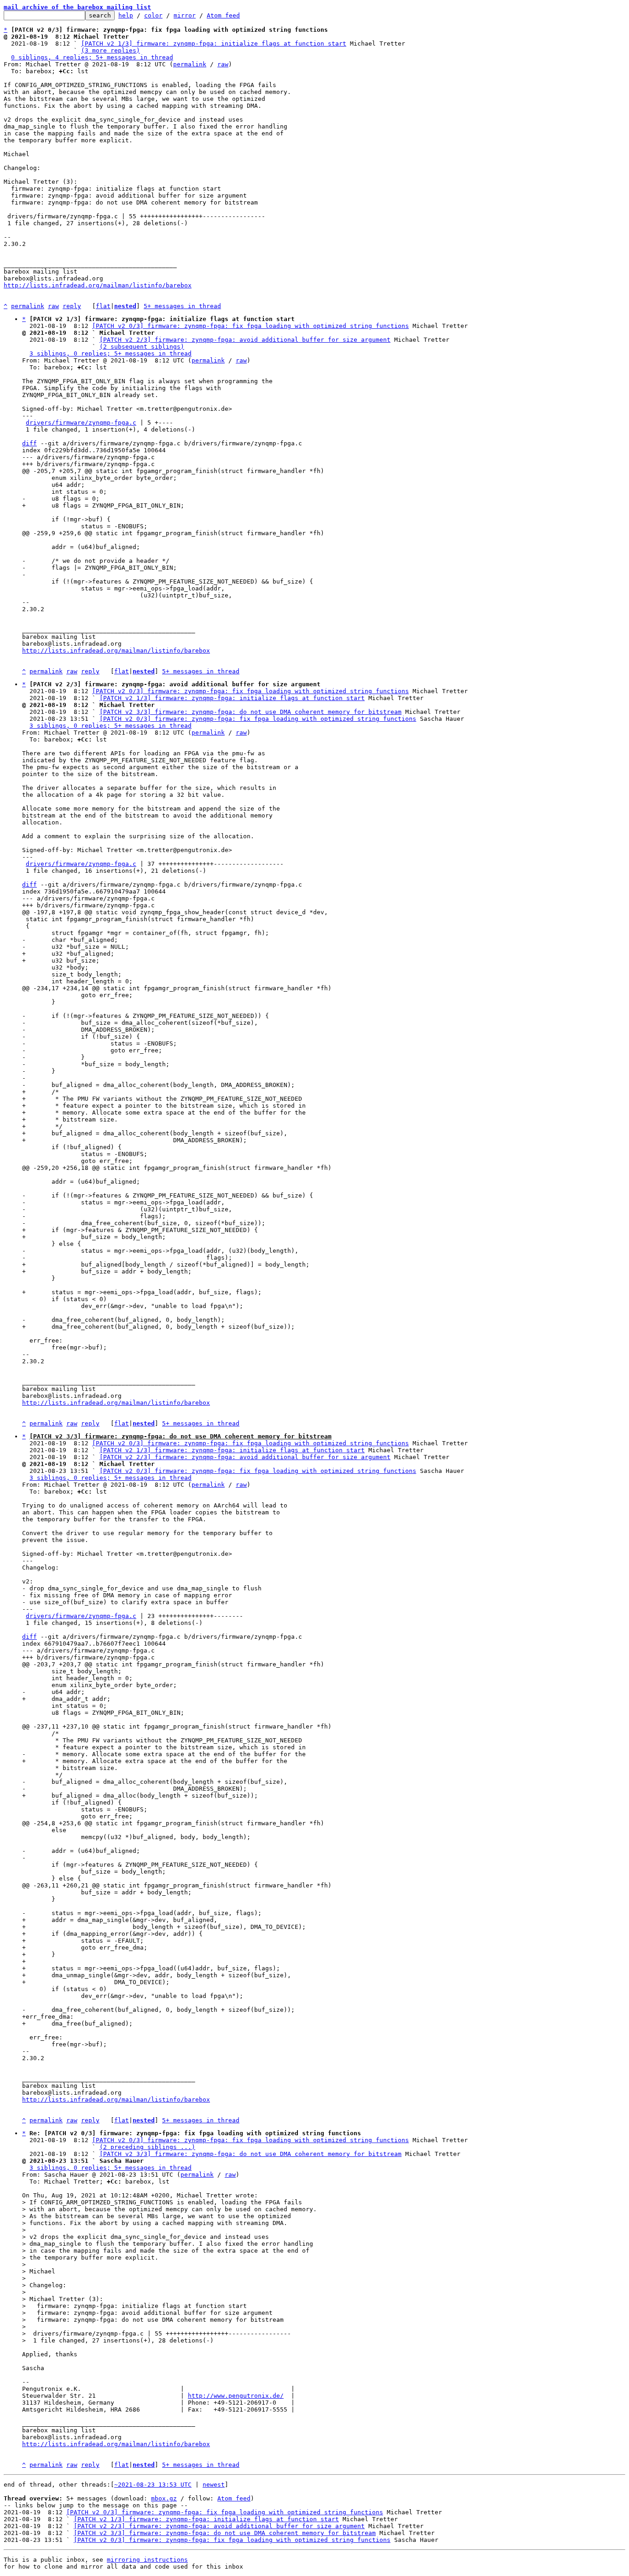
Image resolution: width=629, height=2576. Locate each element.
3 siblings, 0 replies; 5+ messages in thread (111, 353)
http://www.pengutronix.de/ (236, 2396)
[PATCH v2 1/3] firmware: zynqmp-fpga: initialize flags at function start (214, 44)
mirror (185, 15)
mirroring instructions (147, 2560)
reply (72, 306)
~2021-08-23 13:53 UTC (153, 2485)
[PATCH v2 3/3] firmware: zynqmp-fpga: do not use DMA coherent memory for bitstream (250, 712)
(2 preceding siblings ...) (147, 2147)
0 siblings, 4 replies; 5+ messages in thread (92, 57)
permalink (190, 64)
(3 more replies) (111, 50)
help (126, 15)
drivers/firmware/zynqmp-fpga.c (81, 423)
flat (103, 306)
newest (214, 2485)
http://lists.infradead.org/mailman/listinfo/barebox (98, 285)
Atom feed (223, 15)
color (153, 15)
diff (29, 443)
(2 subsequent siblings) (142, 347)
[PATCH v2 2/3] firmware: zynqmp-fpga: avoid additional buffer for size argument (245, 340)
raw (223, 64)
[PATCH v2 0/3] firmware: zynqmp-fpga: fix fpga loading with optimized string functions (250, 326)
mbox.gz (164, 2498)
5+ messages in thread (182, 306)
